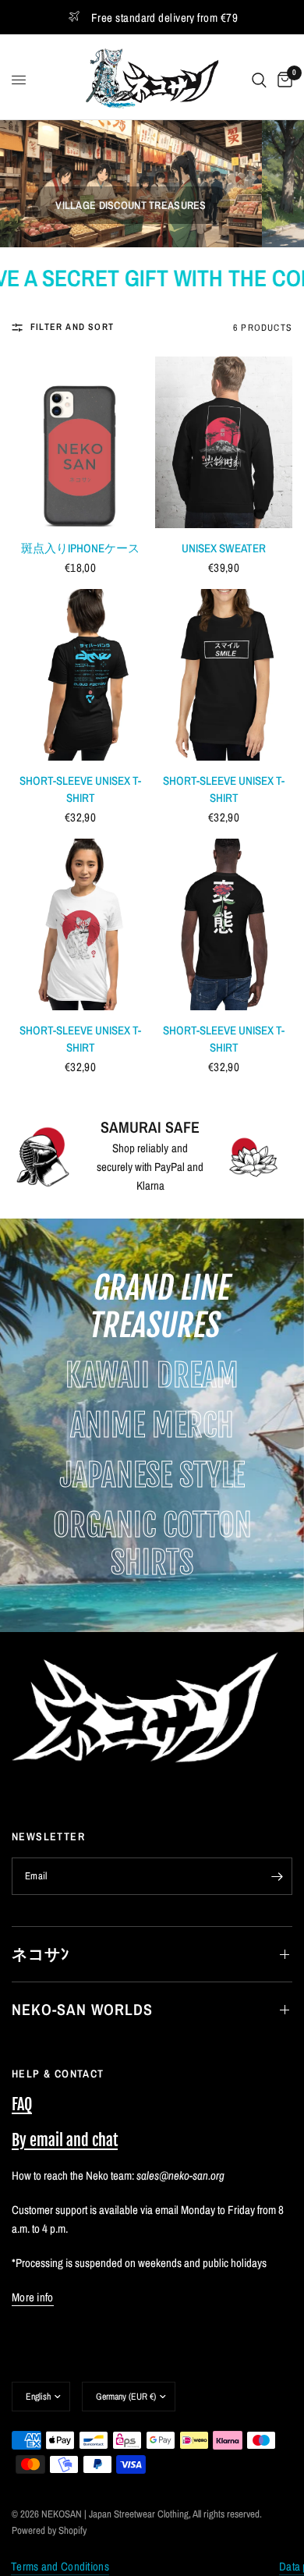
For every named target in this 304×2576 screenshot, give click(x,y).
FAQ (22, 2104)
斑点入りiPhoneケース (81, 548)
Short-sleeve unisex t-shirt (80, 789)
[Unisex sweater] (224, 442)
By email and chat (65, 2140)
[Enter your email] (277, 1876)
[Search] (259, 80)
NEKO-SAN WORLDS (82, 2009)
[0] (282, 80)
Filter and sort (72, 327)
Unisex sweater (224, 548)
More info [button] (33, 2297)
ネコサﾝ (41, 1954)
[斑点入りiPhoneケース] (80, 442)
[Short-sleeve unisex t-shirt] (80, 675)
